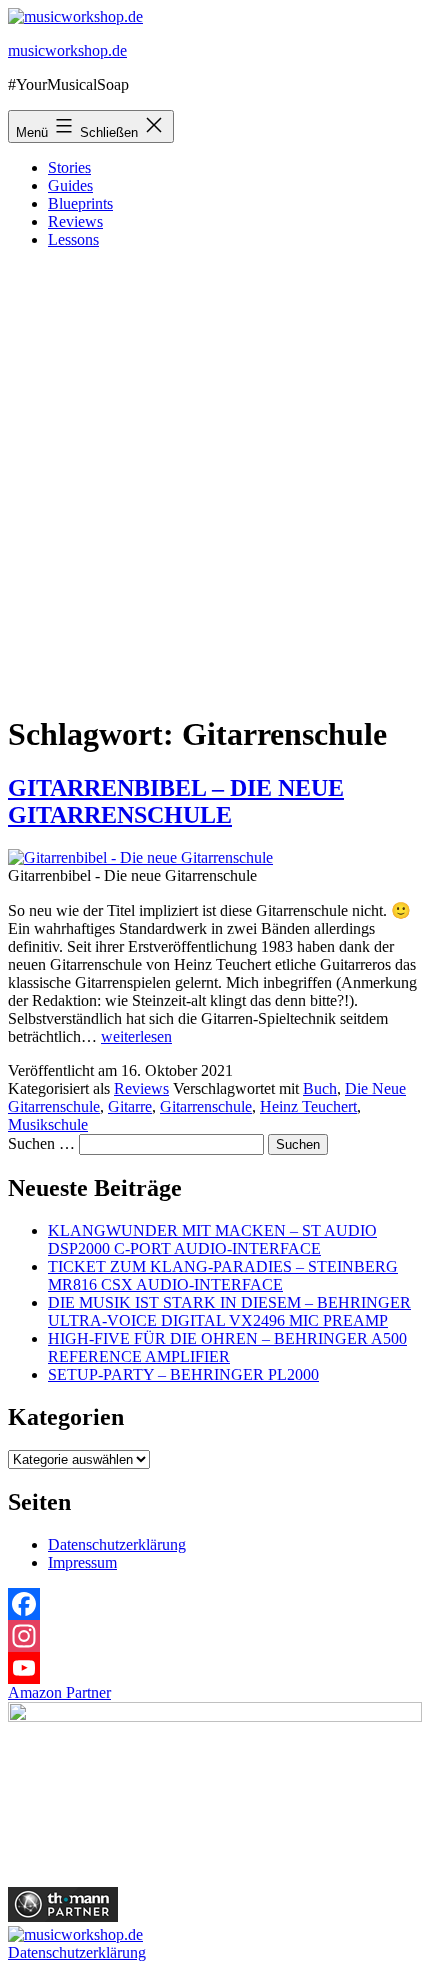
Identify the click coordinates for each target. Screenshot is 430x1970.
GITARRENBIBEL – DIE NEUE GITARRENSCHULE (176, 801)
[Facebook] (215, 1604)
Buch (320, 1088)
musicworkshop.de (67, 50)
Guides (70, 185)
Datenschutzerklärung (117, 1544)
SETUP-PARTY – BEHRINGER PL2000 (183, 1374)
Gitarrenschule (206, 1106)
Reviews (75, 221)
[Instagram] (215, 1636)
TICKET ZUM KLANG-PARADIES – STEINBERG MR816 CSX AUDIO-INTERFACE (223, 1275)
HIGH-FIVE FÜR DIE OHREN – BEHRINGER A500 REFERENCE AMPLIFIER (227, 1347)
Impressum (82, 1562)
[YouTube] (215, 1668)
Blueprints (80, 203)
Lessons (73, 239)
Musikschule (48, 1124)
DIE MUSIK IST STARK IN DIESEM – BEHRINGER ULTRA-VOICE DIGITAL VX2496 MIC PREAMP (229, 1311)
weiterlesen (136, 1036)
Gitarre (130, 1106)
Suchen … (41, 1143)
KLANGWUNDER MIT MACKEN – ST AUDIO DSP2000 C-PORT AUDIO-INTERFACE (212, 1239)
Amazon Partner (59, 1692)
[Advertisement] (215, 480)
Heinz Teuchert (308, 1106)
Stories (69, 167)
